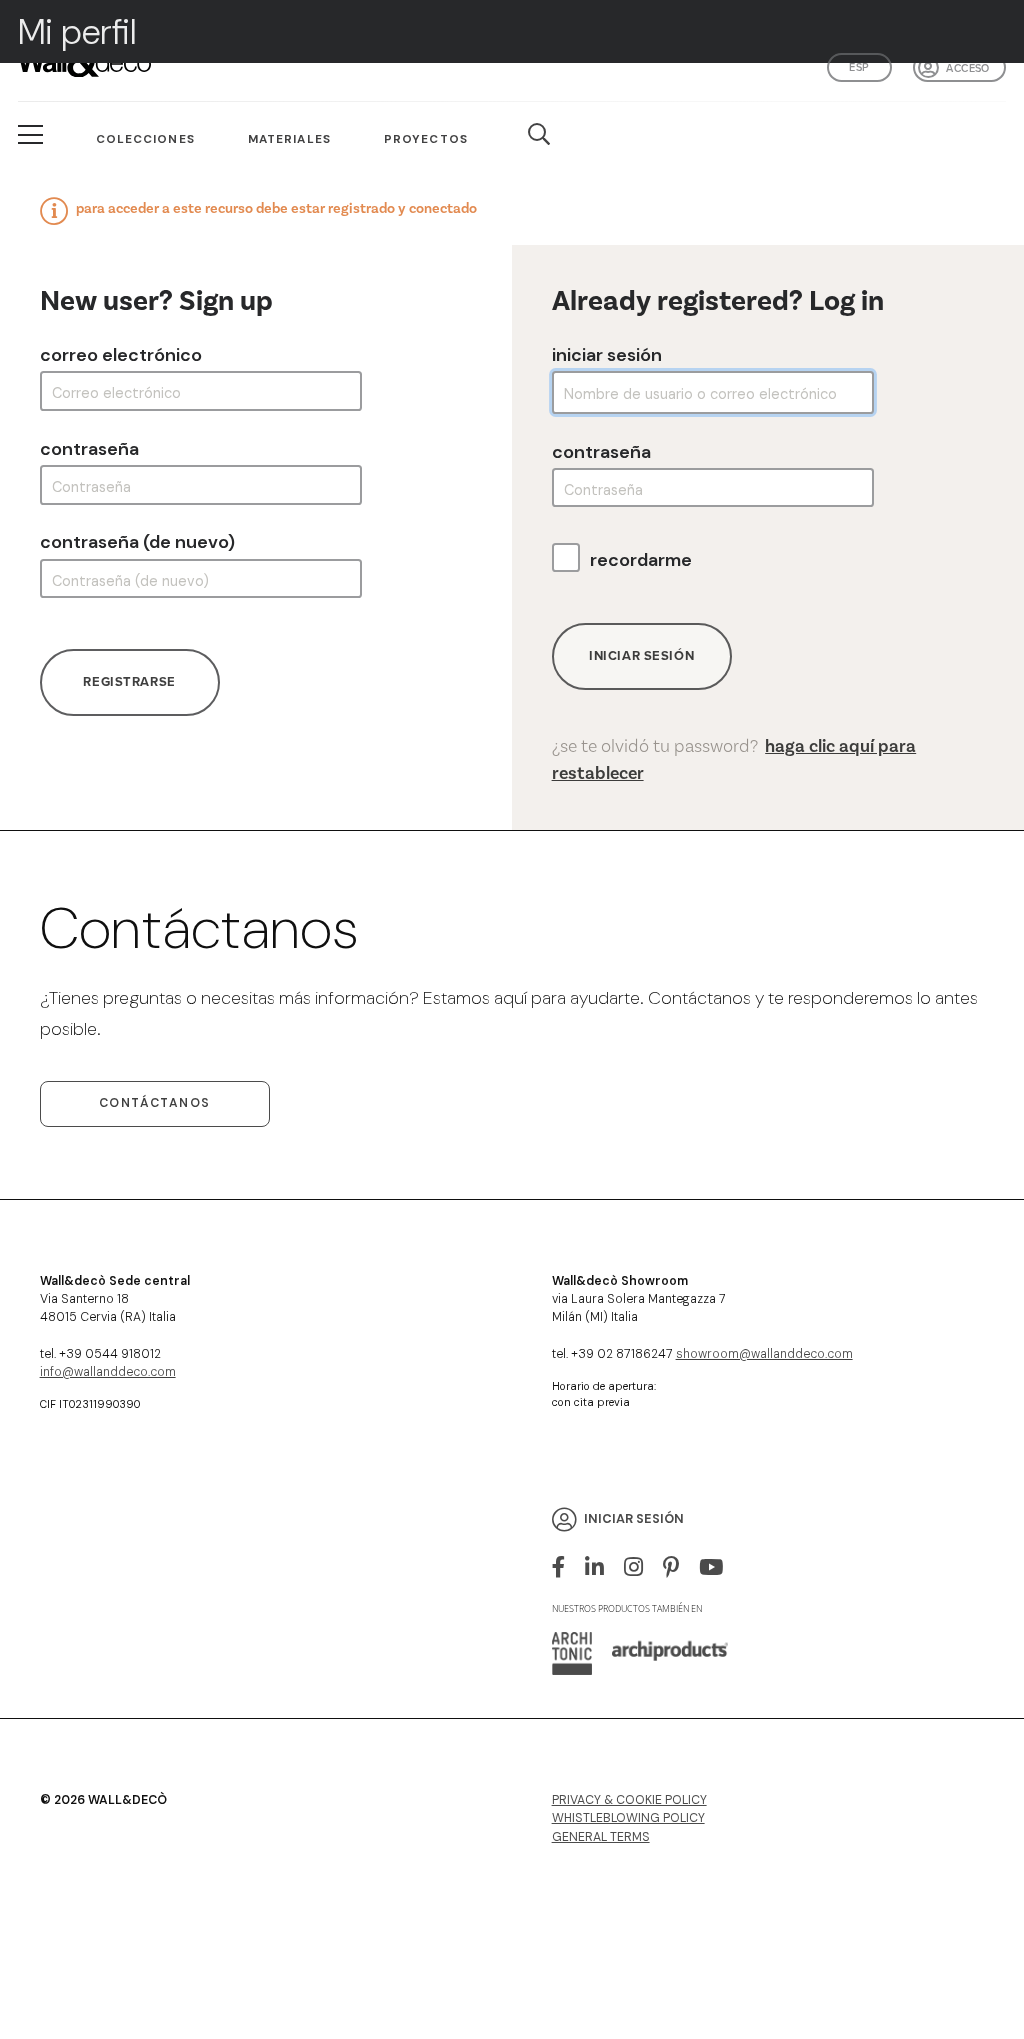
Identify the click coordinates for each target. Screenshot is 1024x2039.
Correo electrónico (121, 355)
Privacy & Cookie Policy (629, 1800)
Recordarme (641, 560)
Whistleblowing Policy (628, 1818)
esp (859, 67)
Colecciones (145, 139)
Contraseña (89, 449)
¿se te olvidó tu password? (734, 760)
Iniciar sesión (607, 355)
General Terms (601, 1837)
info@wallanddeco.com (108, 1372)
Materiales (289, 139)
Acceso (967, 68)
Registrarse (129, 681)
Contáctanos (155, 1103)
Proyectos (426, 139)
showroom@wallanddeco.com (764, 1354)
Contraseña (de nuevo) (137, 542)
